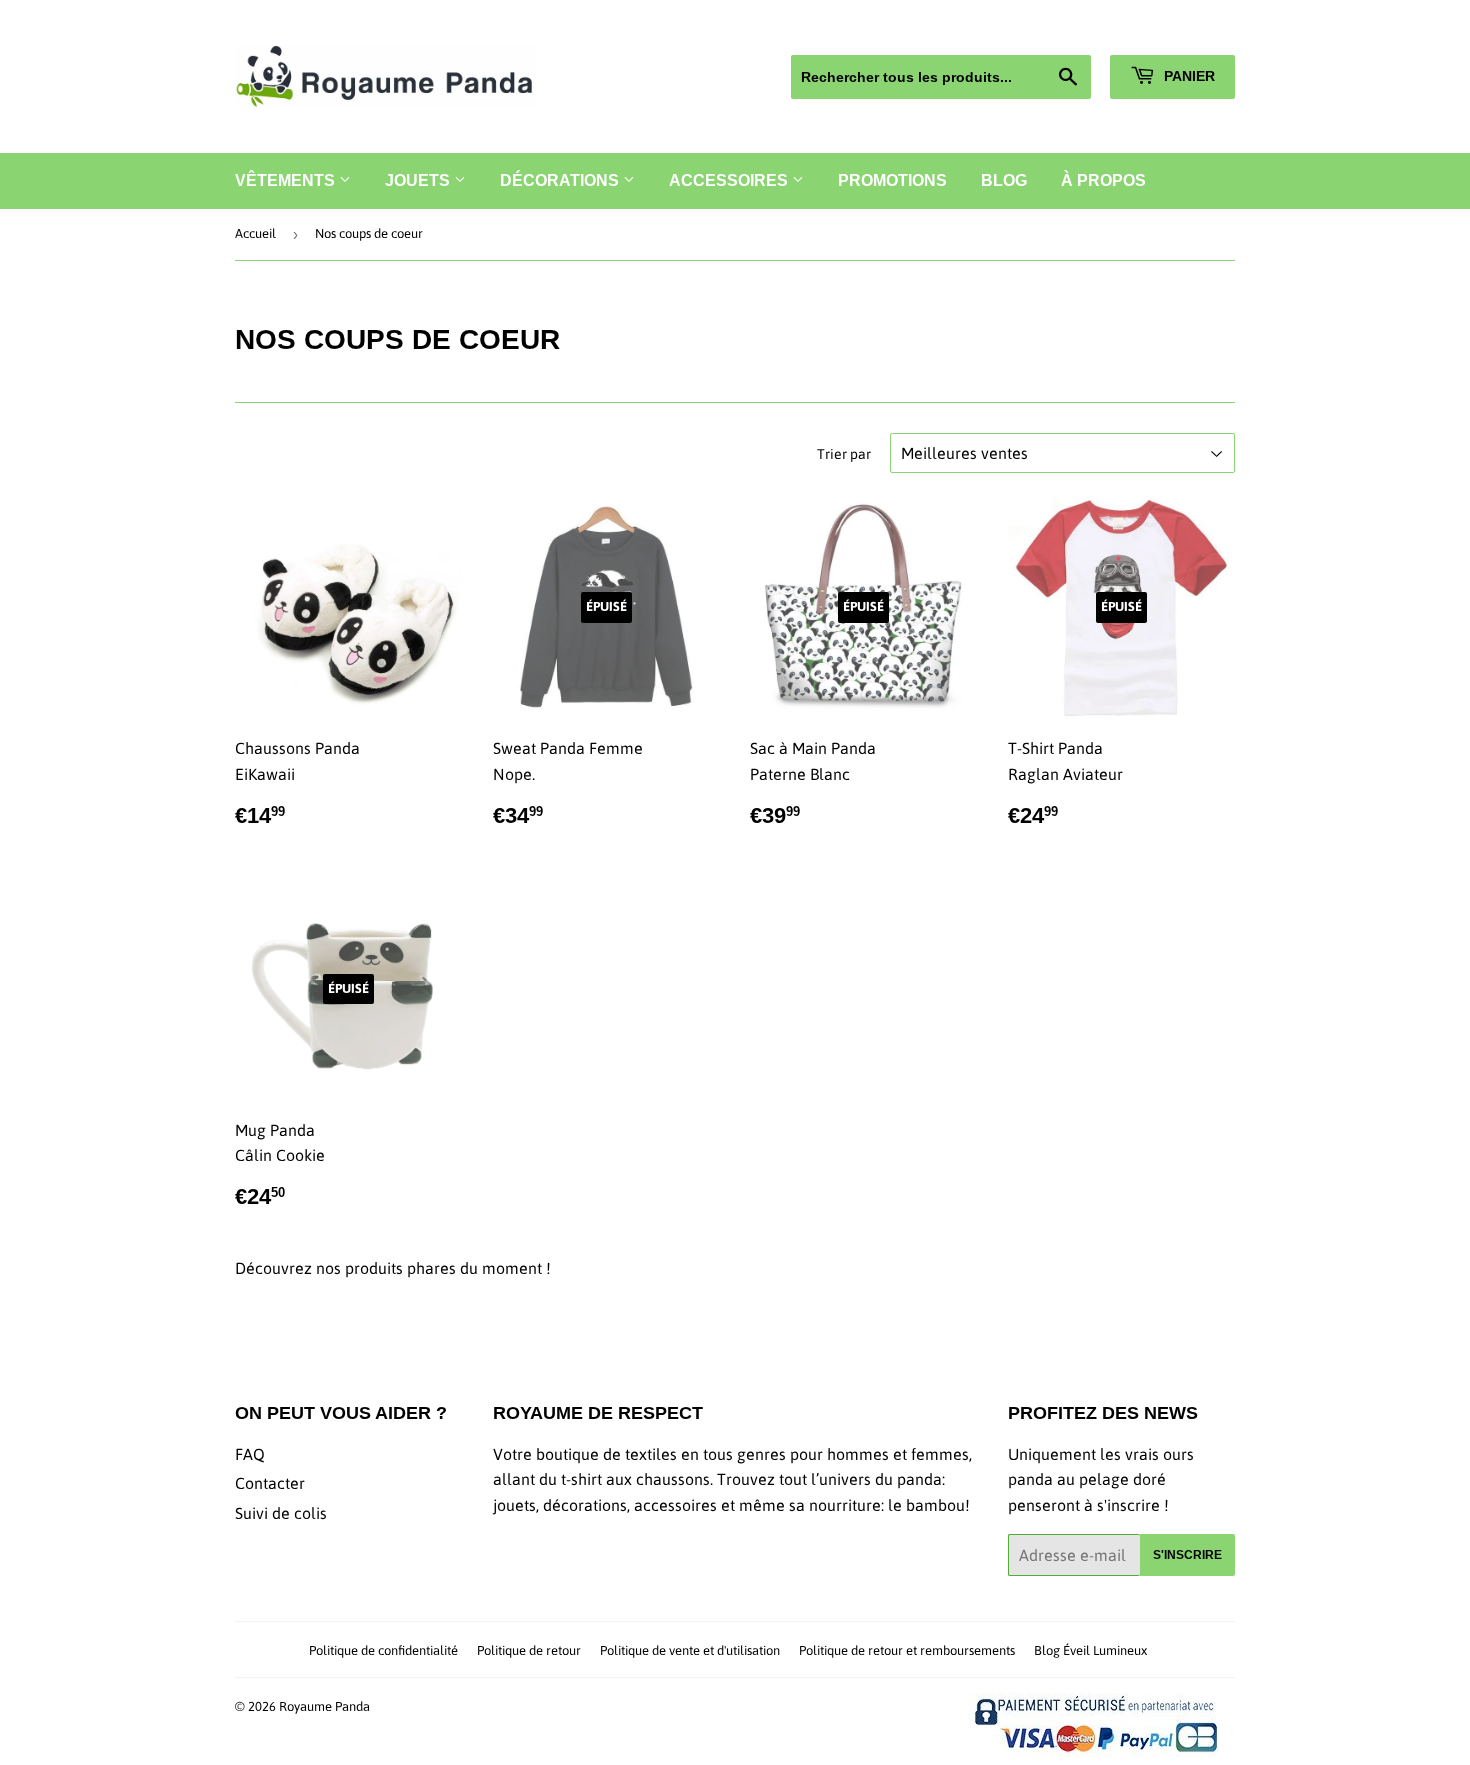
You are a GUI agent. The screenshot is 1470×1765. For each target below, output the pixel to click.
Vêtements (287, 180)
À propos (1103, 180)
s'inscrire (1187, 1555)
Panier (1187, 76)
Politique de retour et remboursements (907, 1650)
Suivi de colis (281, 1513)
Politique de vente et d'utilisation (690, 1650)
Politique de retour (529, 1650)
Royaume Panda (324, 1706)
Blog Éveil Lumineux (1090, 1650)
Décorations (561, 180)
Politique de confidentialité (383, 1650)
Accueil (255, 233)
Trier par (844, 454)
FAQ (250, 1454)
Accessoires (730, 180)
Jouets (419, 180)
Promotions (892, 180)
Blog (1004, 180)
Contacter (270, 1483)
